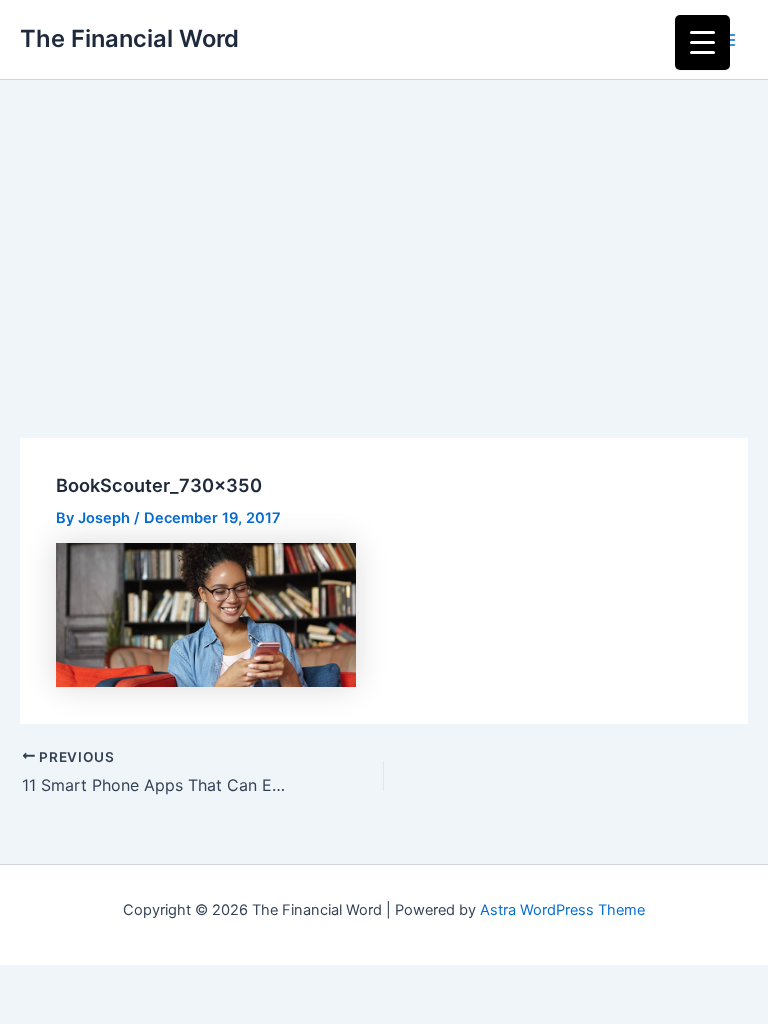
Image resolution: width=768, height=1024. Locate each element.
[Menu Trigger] (702, 42)
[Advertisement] (384, 230)
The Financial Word (129, 38)
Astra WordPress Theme (562, 910)
